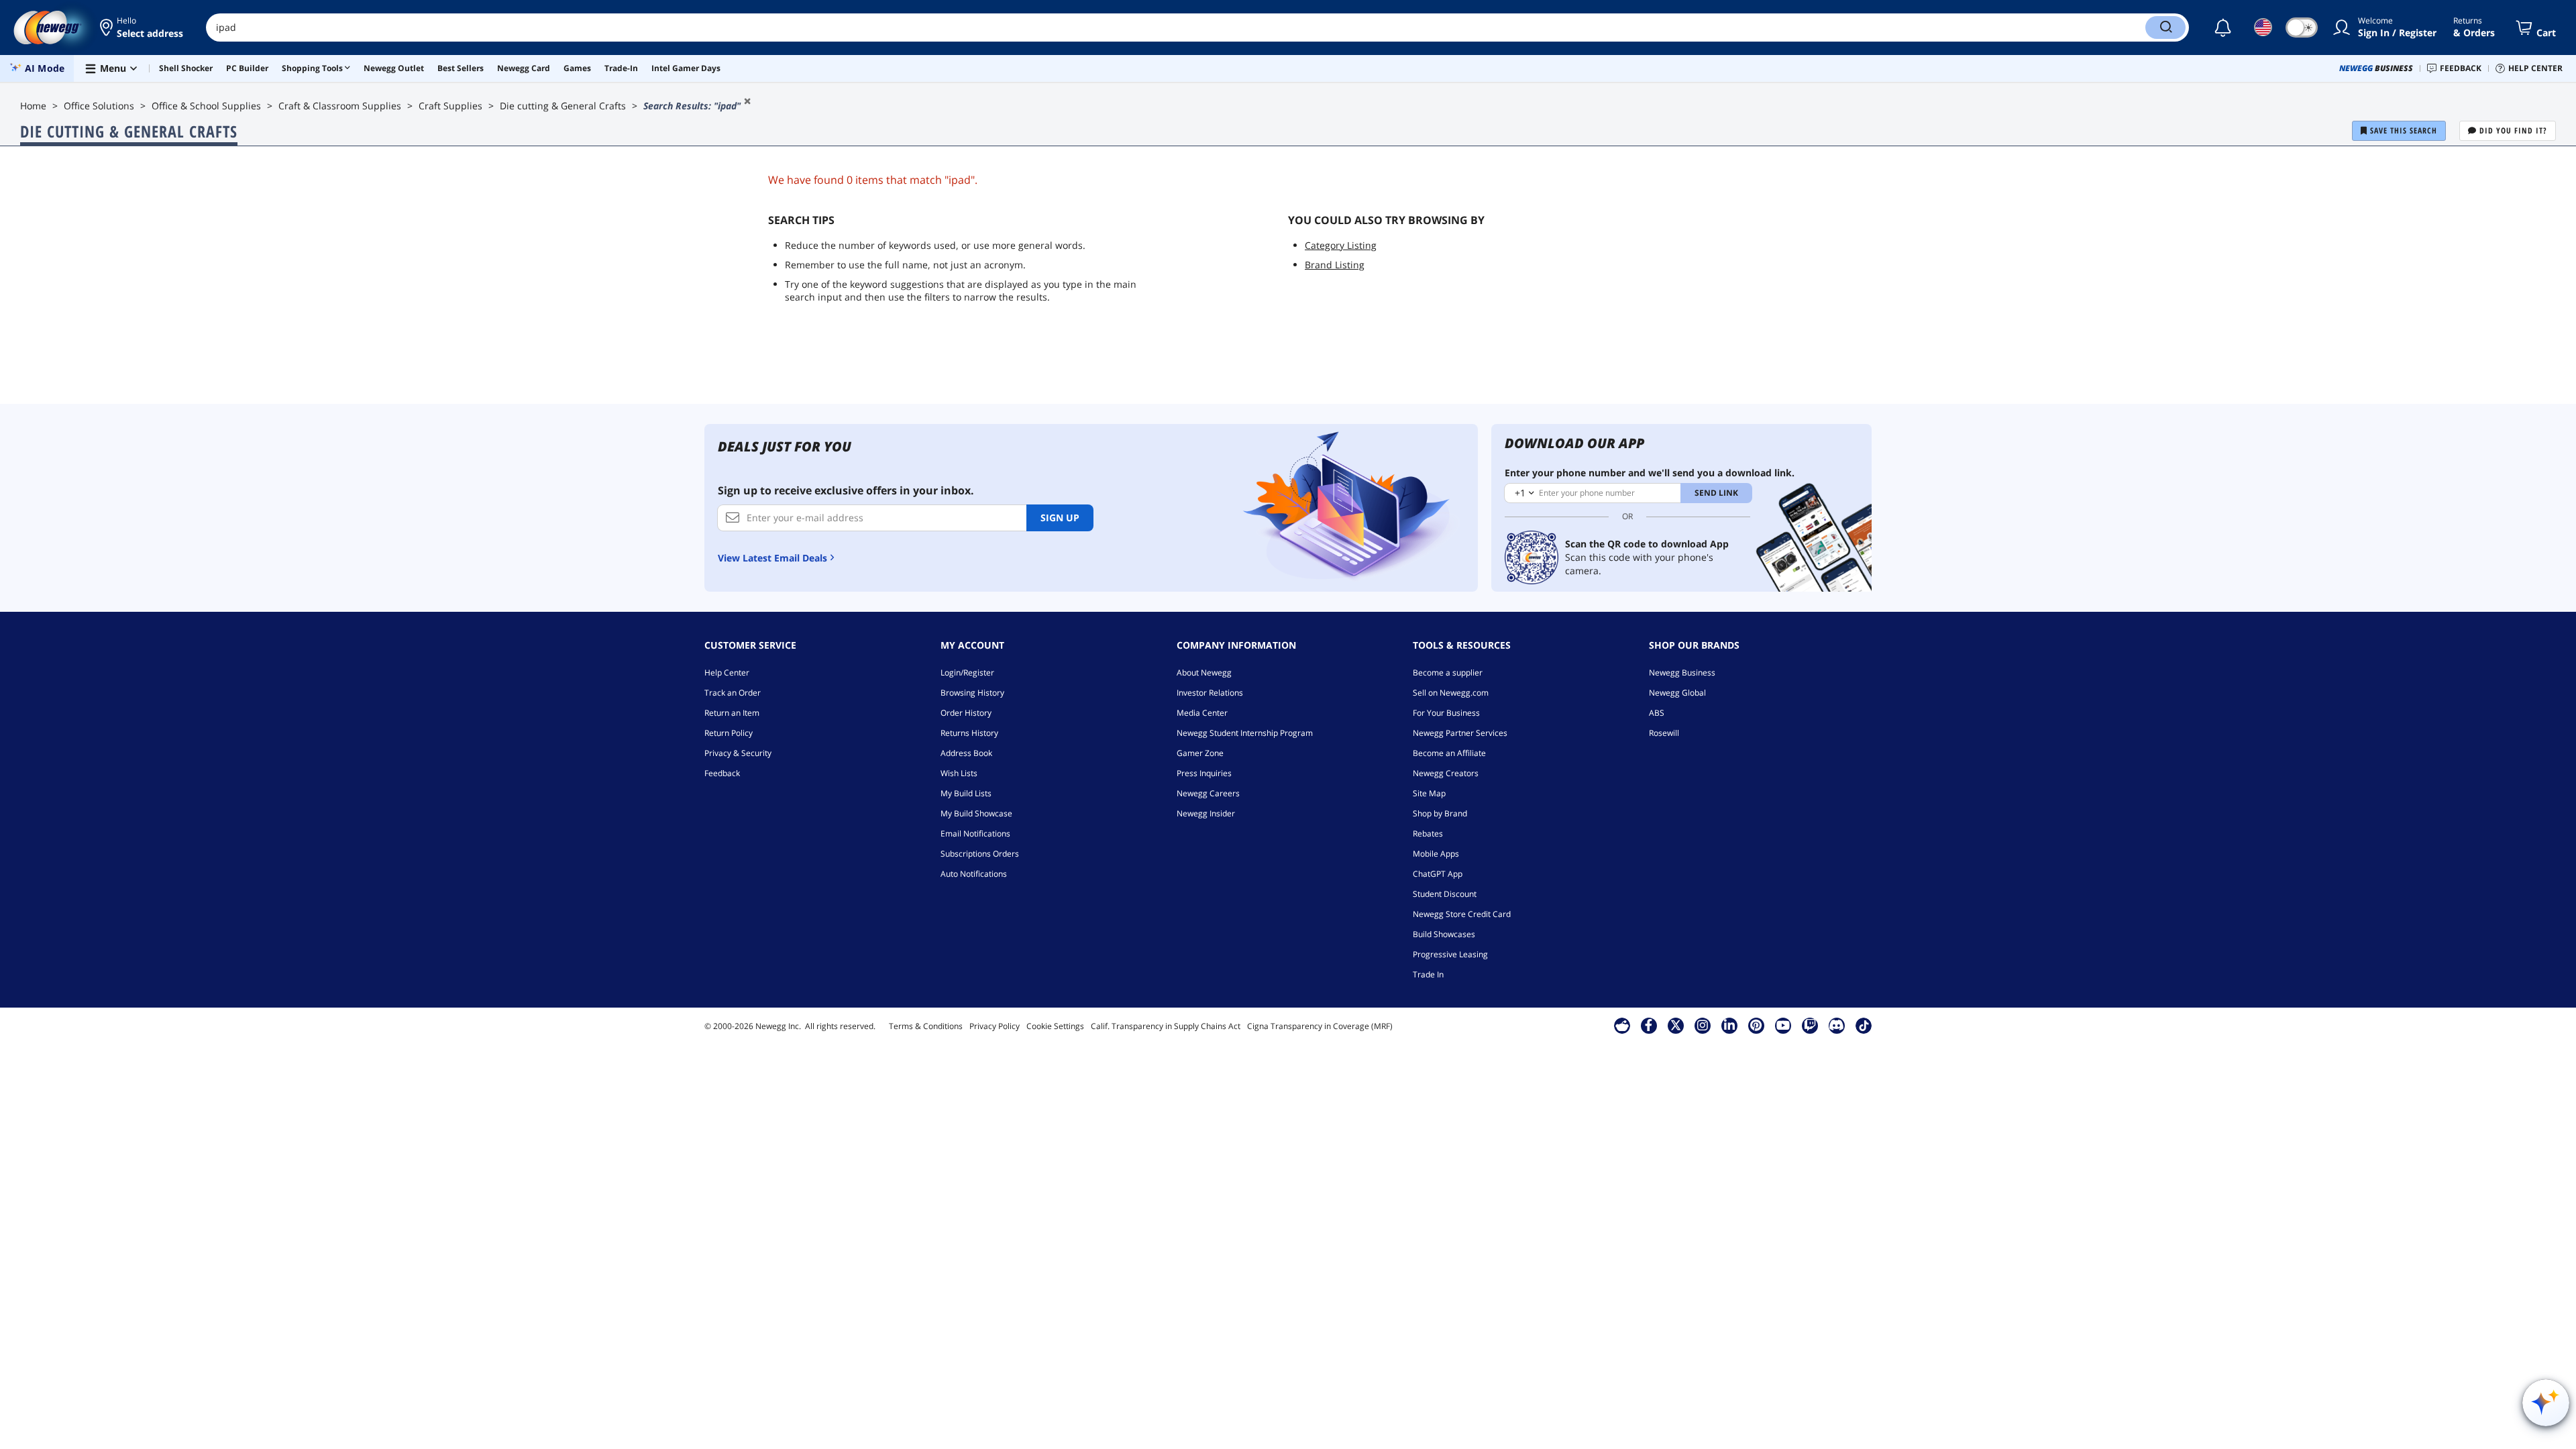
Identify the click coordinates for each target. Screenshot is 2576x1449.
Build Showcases (1444, 934)
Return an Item (732, 713)
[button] (143, 28)
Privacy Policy (995, 1026)
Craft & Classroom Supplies (340, 106)
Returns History (969, 733)
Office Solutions (99, 106)
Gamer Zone (1200, 753)
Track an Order (733, 693)
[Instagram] (1703, 1025)
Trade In (1428, 974)
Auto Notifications (974, 874)
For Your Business (1446, 713)
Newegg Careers (1208, 793)
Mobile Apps (1436, 854)
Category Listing (1341, 245)
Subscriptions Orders (980, 854)
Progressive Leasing (1450, 954)
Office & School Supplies (206, 106)
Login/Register (967, 673)
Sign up (1060, 518)
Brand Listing (1335, 265)
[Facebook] (1649, 1025)
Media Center (1202, 713)
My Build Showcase (976, 813)
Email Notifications (975, 834)
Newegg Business (1682, 673)
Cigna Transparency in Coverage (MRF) (1320, 1026)
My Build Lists (966, 793)
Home (33, 106)
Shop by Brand (1440, 813)
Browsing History (972, 693)
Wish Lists (959, 773)
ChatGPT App (1438, 874)
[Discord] (1836, 1025)
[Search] (2165, 28)
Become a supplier (1448, 673)
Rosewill (1664, 733)
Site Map (1429, 793)
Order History (966, 713)
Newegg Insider (1206, 813)
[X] (1676, 1025)
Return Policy (729, 733)
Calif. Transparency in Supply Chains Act (1166, 1026)
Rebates (1428, 834)
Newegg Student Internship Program (1245, 733)
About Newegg (1204, 673)
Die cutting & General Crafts (563, 106)
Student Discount (1445, 894)
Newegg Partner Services (1460, 733)
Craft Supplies (450, 106)
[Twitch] (1810, 1025)
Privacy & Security (738, 753)
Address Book (966, 753)
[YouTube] (1783, 1025)
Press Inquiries (1204, 773)
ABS (1657, 713)
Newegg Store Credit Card (1462, 914)
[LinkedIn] (1729, 1025)
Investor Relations (1210, 693)
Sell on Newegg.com (1451, 693)
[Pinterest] (1756, 1025)
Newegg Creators (1446, 773)
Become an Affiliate (1449, 753)
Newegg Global (1677, 693)
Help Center (727, 673)
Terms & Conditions (926, 1026)
